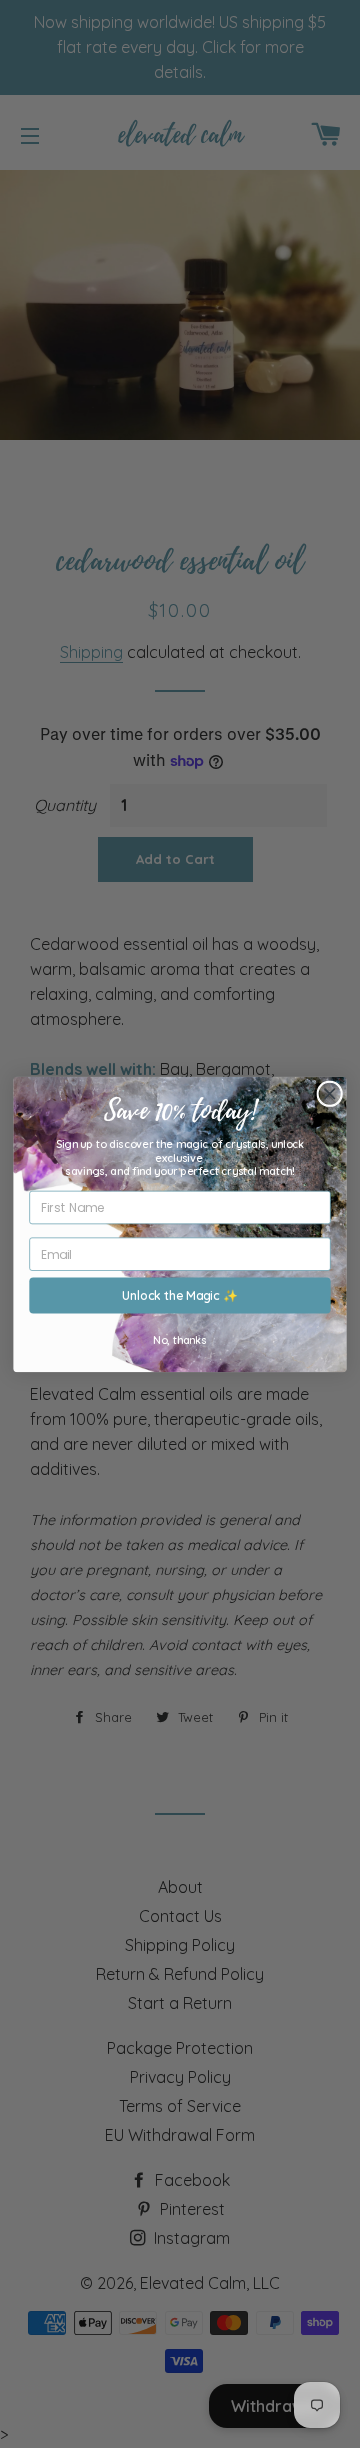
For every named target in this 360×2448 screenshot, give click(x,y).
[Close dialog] (329, 1093)
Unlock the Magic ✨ (179, 1294)
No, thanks (179, 1338)
